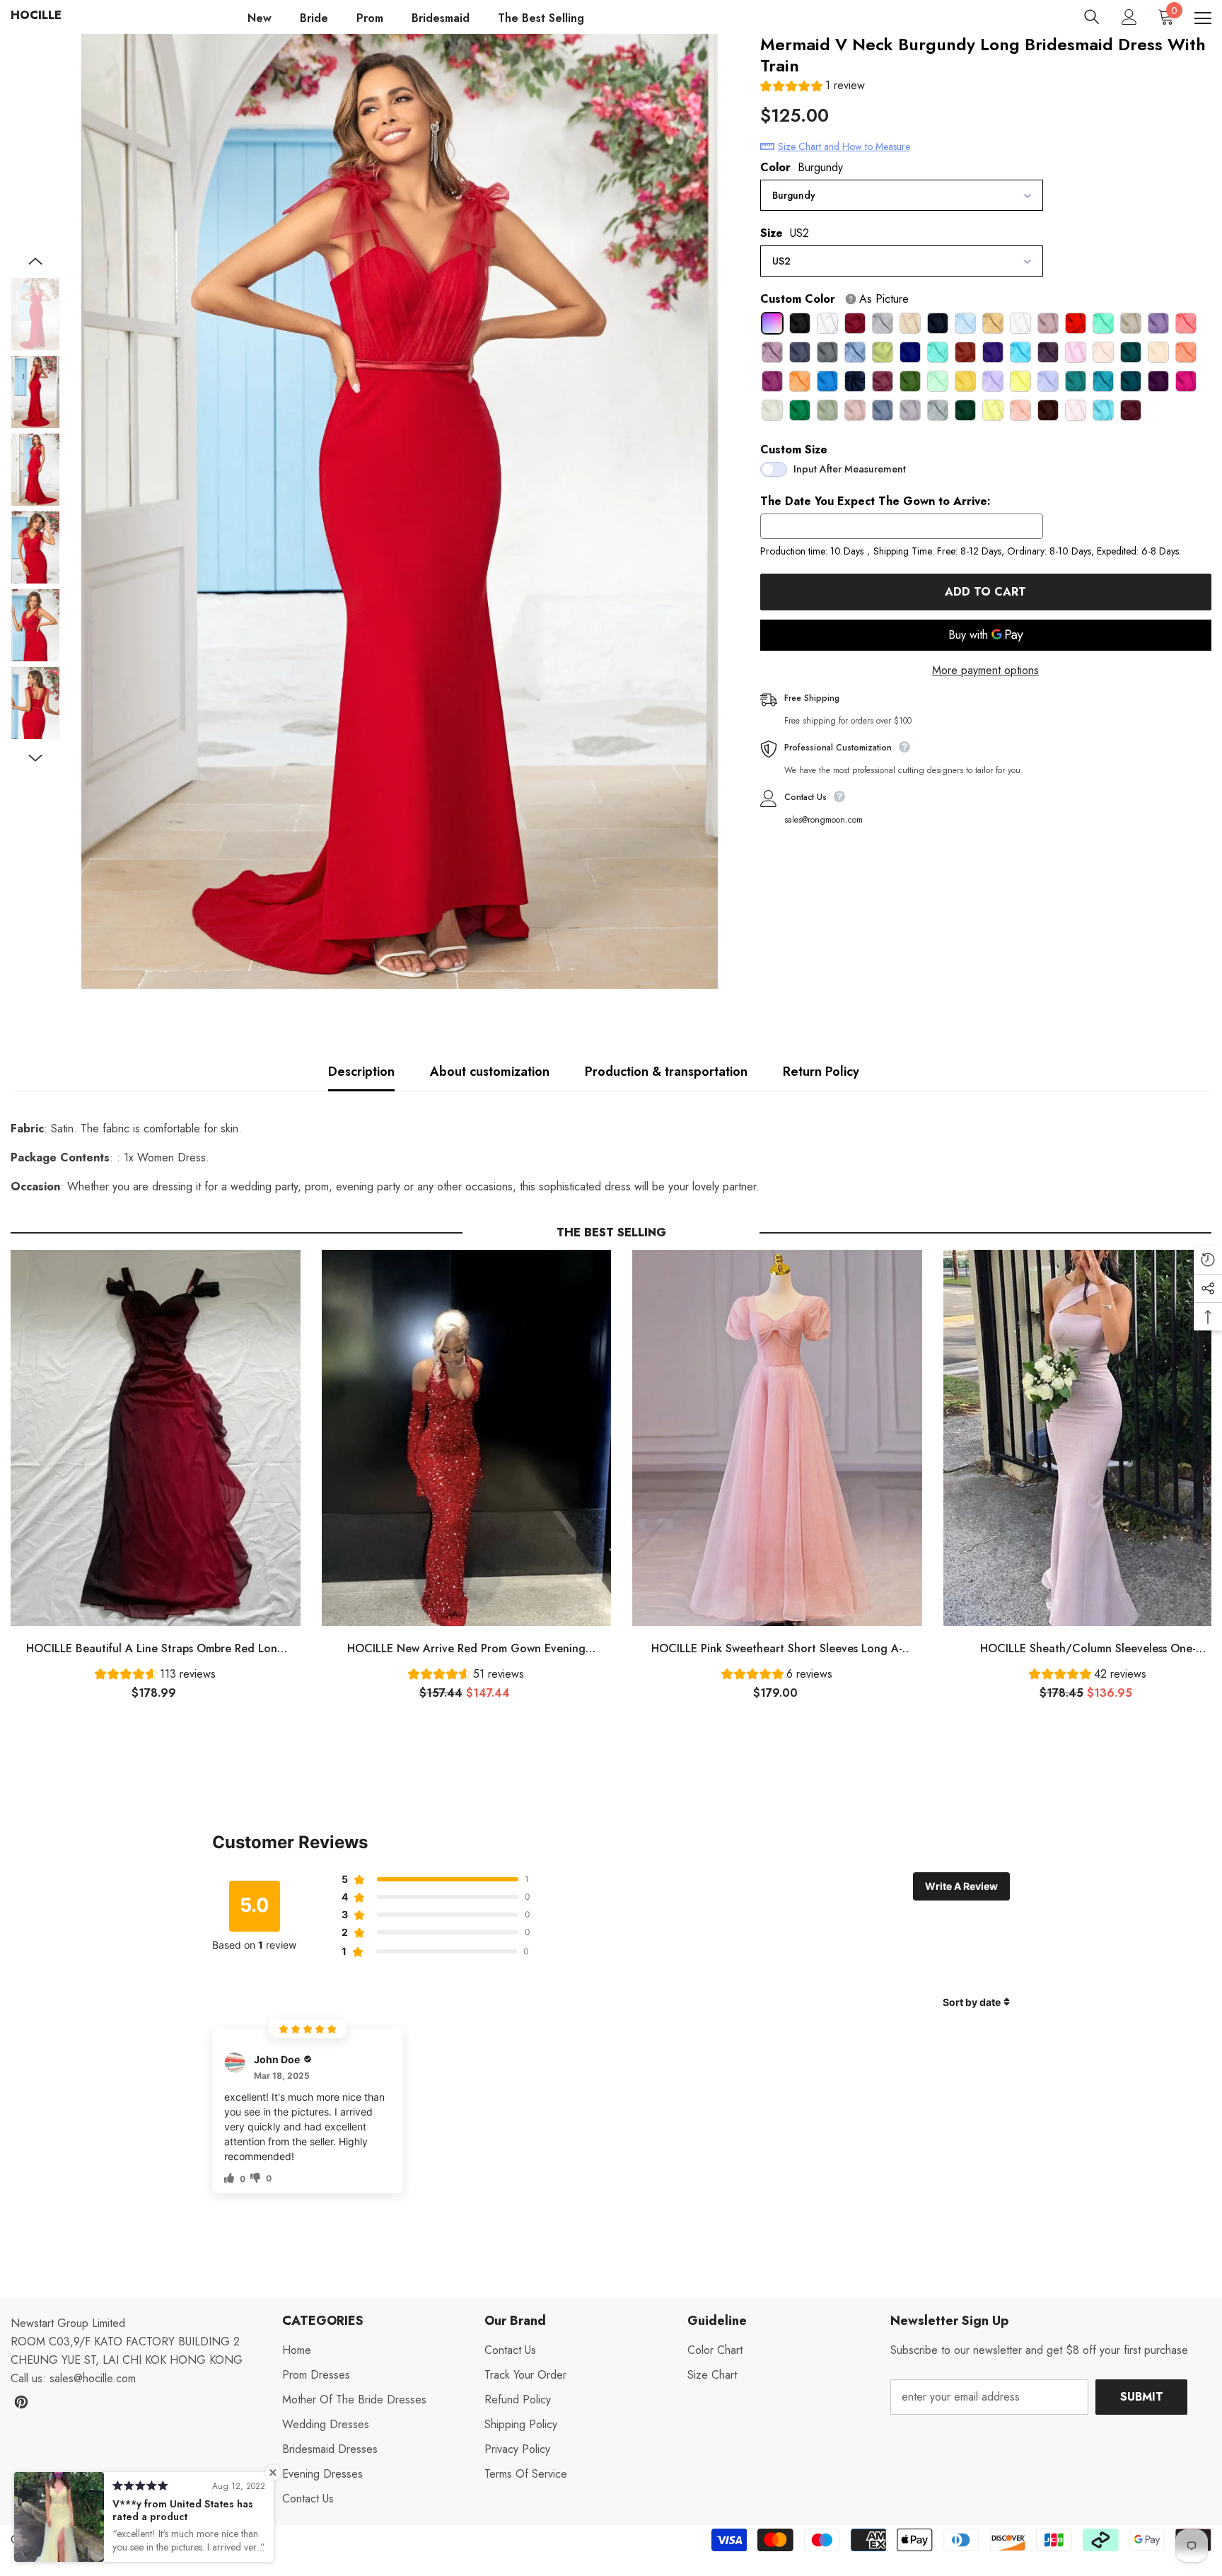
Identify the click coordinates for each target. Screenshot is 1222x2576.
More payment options (985, 670)
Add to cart (985, 592)
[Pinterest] (21, 2402)
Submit (1142, 2397)
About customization (490, 1072)
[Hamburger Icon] (1203, 18)
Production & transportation (666, 1072)
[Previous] (35, 261)
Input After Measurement (850, 469)
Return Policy (821, 1072)
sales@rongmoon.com (824, 820)
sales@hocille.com (93, 2378)
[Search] (1092, 17)
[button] (813, 87)
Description (361, 1072)
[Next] (35, 758)
